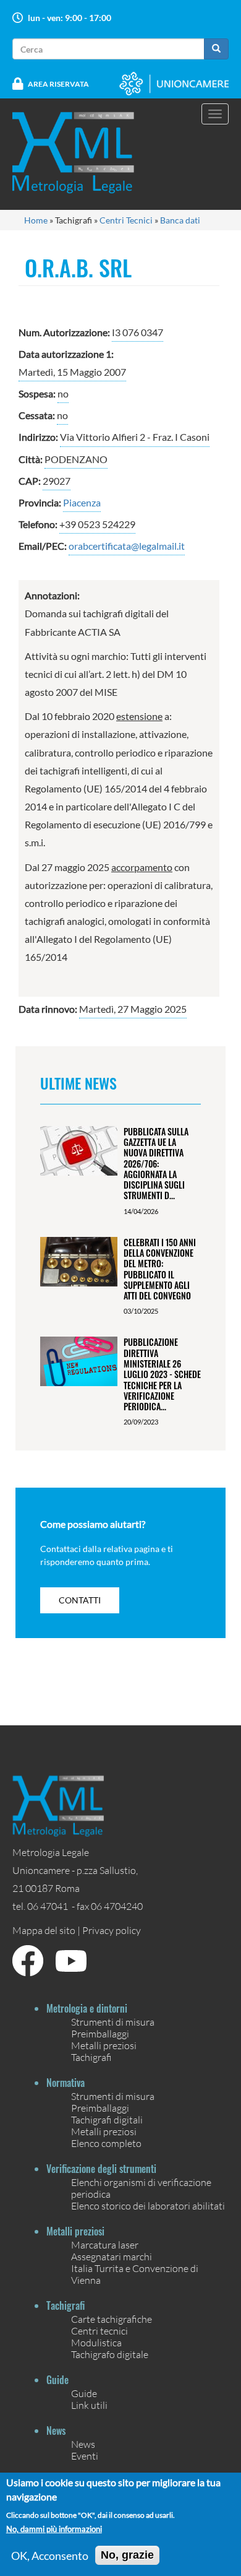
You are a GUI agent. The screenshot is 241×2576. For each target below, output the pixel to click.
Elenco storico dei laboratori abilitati (148, 2205)
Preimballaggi (100, 2033)
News (83, 2444)
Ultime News (78, 1083)
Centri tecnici (99, 2331)
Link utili (89, 2405)
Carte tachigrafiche (112, 2319)
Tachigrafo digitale (110, 2354)
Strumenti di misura (113, 2022)
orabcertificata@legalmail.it (127, 546)
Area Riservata (58, 84)
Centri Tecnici (126, 220)
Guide (84, 2393)
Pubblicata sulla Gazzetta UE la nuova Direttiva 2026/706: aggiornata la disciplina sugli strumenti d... (156, 1164)
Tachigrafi (91, 2057)
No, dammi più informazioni (54, 2529)
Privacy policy (112, 1930)
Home (36, 220)
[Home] (81, 153)
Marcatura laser (105, 2244)
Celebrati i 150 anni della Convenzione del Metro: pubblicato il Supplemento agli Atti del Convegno (160, 1269)
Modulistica (96, 2342)
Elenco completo (106, 2143)
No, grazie (127, 2555)
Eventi (85, 2456)
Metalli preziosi (104, 2045)
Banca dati (180, 220)
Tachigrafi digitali (107, 2119)
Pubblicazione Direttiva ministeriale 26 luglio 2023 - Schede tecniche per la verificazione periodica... (162, 1374)
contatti (80, 1600)
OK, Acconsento (50, 2556)
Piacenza (82, 502)
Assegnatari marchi (112, 2256)
